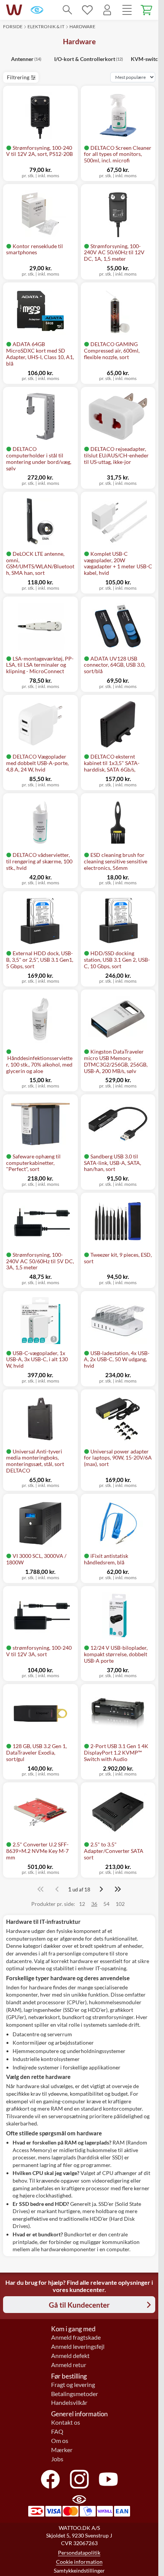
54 (106, 1904)
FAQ (57, 2432)
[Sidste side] (118, 1889)
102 (120, 1904)
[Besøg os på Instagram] (79, 2479)
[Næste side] (101, 1889)
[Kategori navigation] (127, 10)
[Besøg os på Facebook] (50, 2479)
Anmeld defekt (70, 2356)
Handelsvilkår (69, 2403)
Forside (13, 26)
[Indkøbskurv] (147, 10)
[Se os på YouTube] (108, 2479)
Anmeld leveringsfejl (78, 2347)
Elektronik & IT (46, 26)
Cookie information (79, 2562)
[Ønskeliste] (87, 10)
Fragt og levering (73, 2385)
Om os (60, 2441)
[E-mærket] (37, 10)
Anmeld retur (69, 2365)
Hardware (82, 26)
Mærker (62, 2450)
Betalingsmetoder (75, 2394)
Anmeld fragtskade (76, 2337)
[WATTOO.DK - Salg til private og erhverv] (14, 10)
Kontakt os (66, 2422)
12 (82, 1904)
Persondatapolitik (79, 2553)
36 (94, 1904)
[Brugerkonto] (107, 10)
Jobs (57, 2459)
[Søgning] (68, 10)
